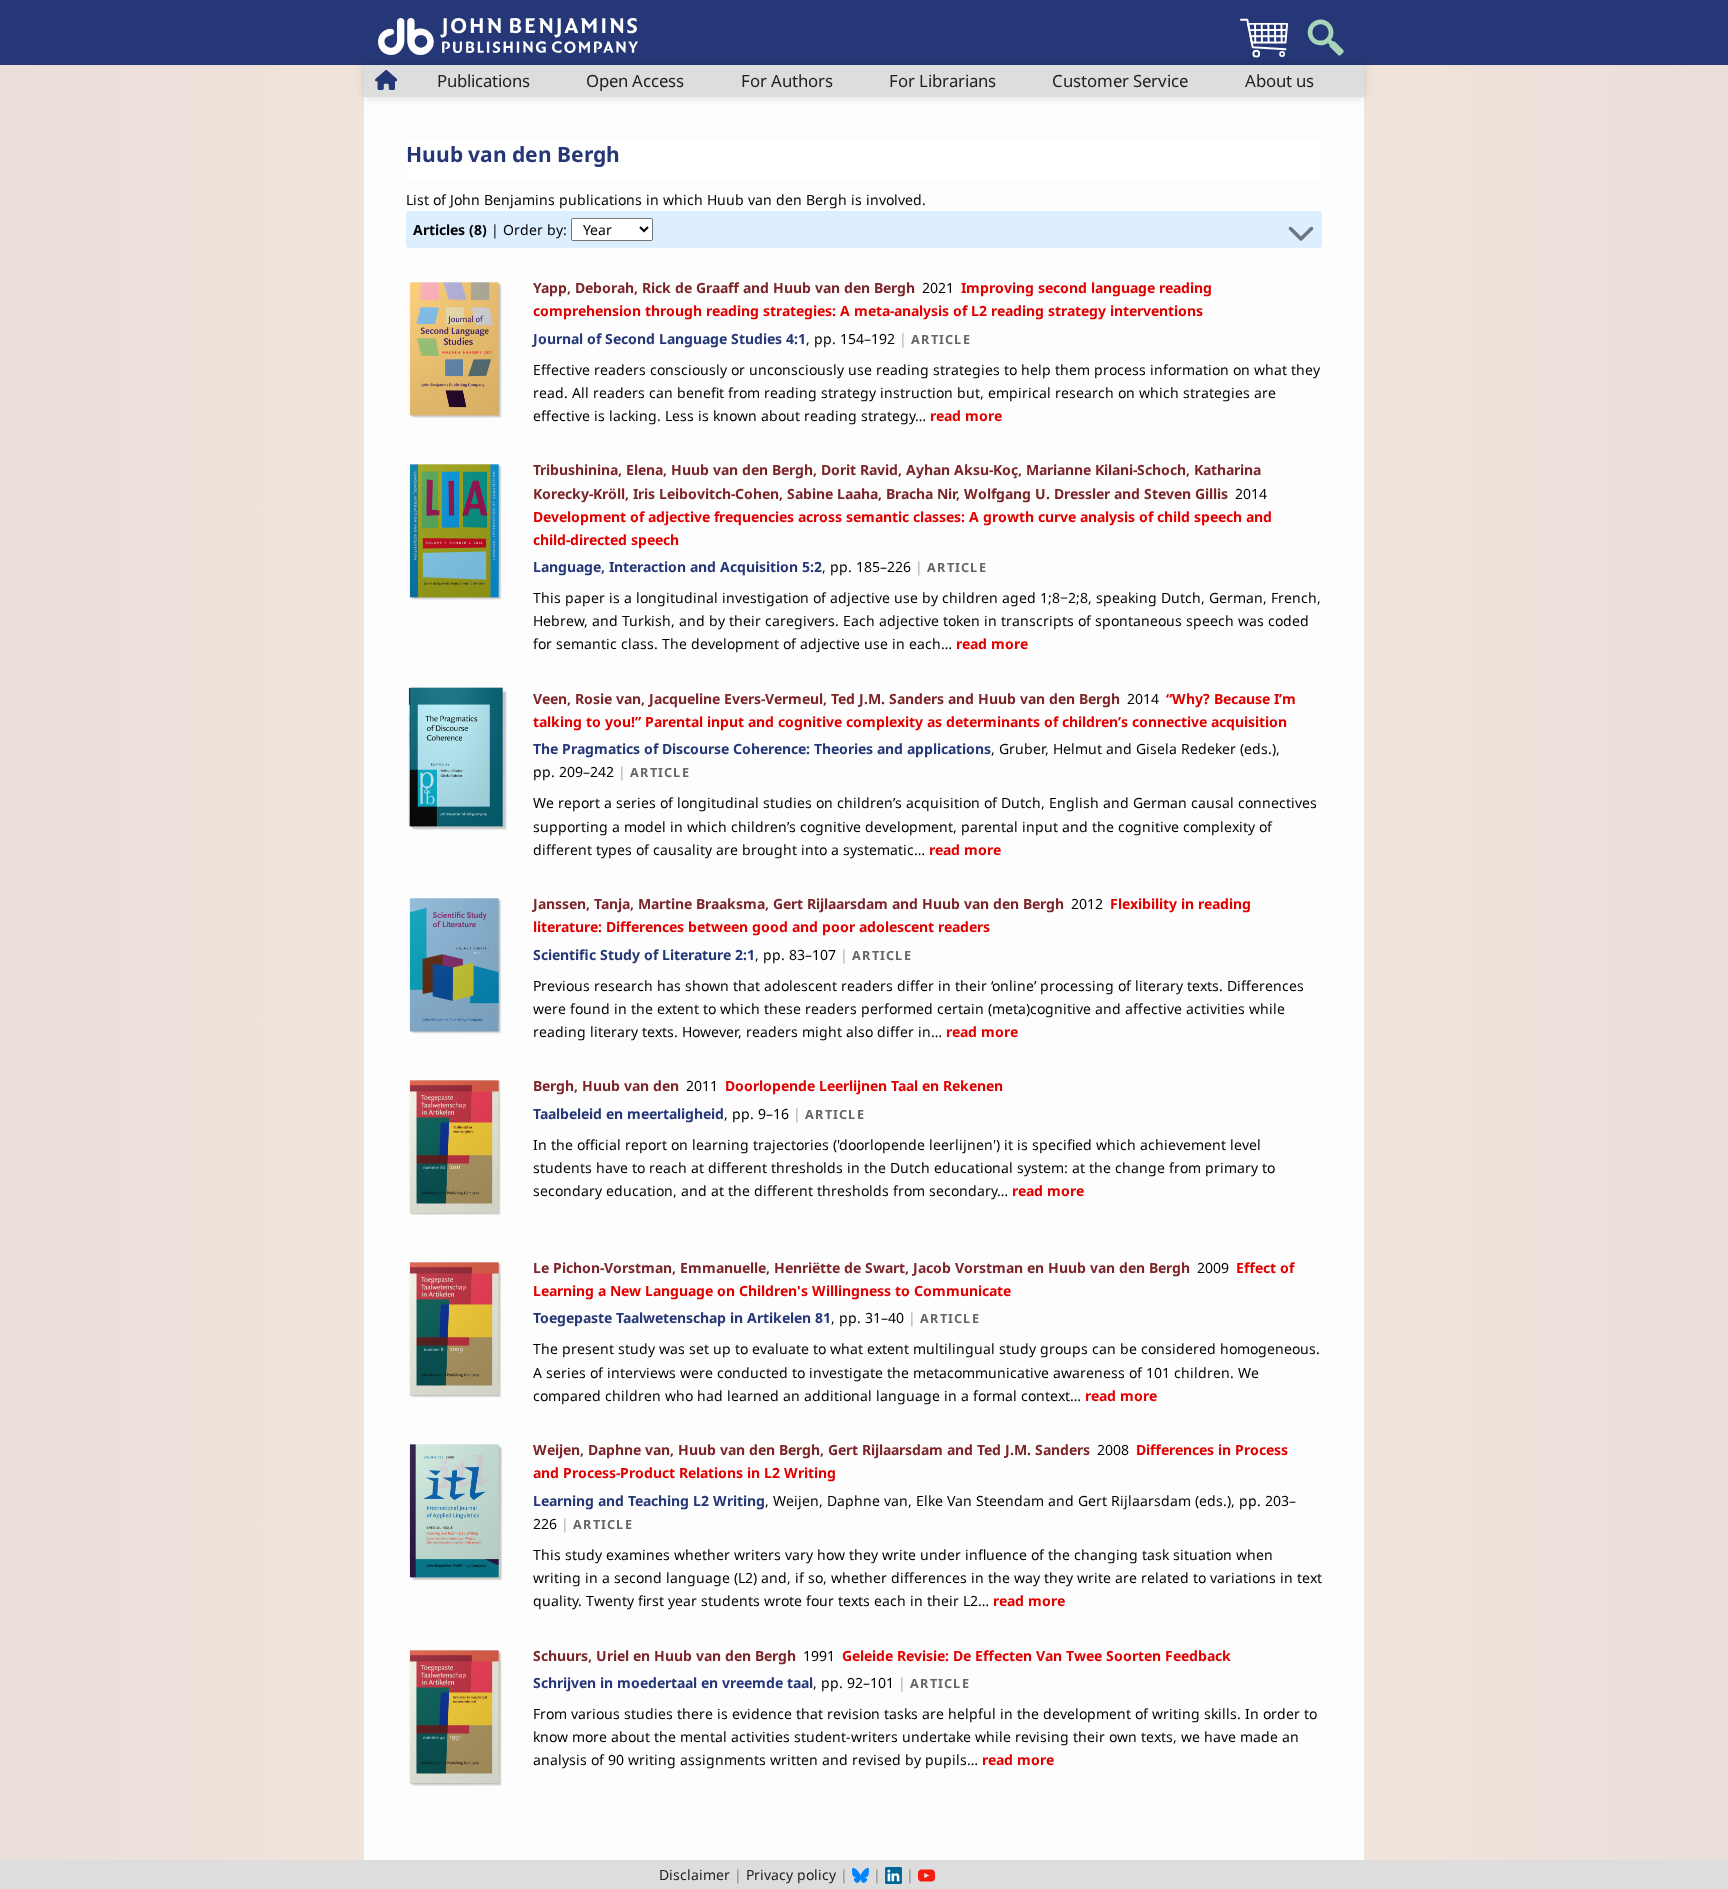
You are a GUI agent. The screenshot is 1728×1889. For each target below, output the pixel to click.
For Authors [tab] (787, 80)
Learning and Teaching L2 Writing (649, 1500)
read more (964, 415)
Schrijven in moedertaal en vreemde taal (673, 1682)
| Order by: (492, 229)
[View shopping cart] (1264, 56)
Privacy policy (791, 1874)
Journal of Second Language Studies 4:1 (669, 338)
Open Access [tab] (635, 80)
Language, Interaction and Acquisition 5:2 (677, 566)
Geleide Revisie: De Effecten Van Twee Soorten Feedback (1036, 1655)
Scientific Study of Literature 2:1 (644, 954)
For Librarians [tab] (942, 80)
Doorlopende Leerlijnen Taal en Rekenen (864, 1085)
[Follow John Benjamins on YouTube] (926, 1874)
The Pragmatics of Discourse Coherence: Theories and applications (762, 748)
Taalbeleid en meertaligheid (628, 1113)
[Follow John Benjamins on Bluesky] (860, 1874)
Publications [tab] (483, 80)
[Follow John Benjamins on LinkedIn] (893, 1874)
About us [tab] (1279, 80)
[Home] (508, 25)
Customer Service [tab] (1120, 80)
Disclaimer (694, 1874)
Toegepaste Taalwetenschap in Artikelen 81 (682, 1317)
